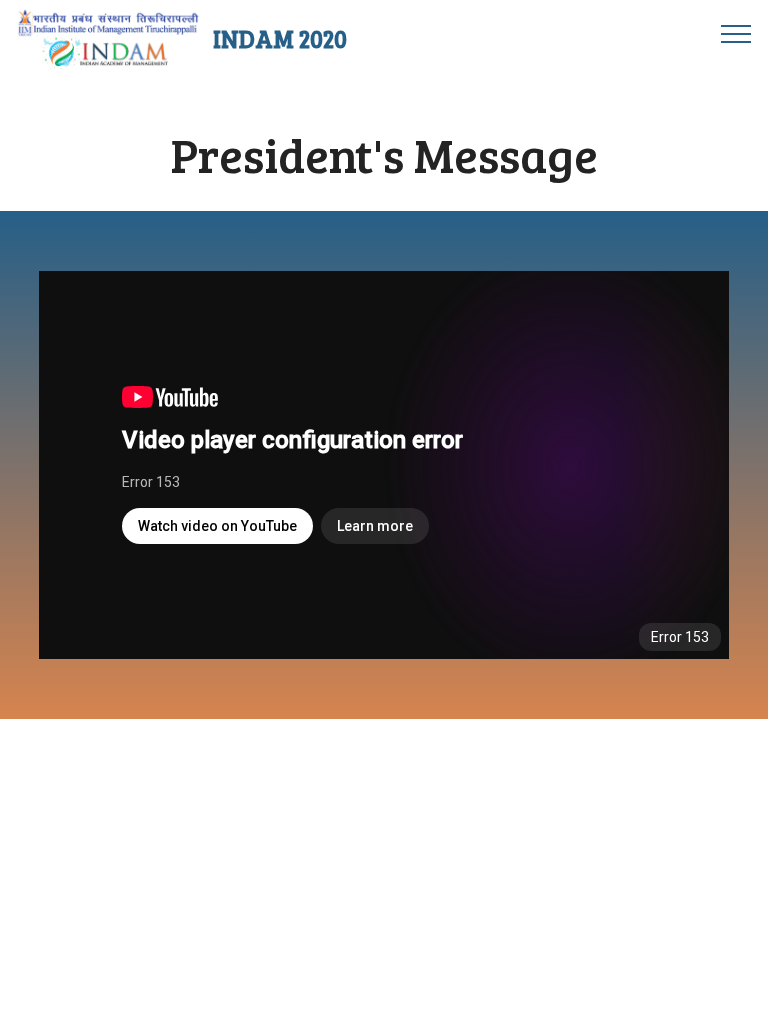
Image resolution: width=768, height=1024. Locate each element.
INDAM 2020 (280, 38)
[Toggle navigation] (736, 33)
